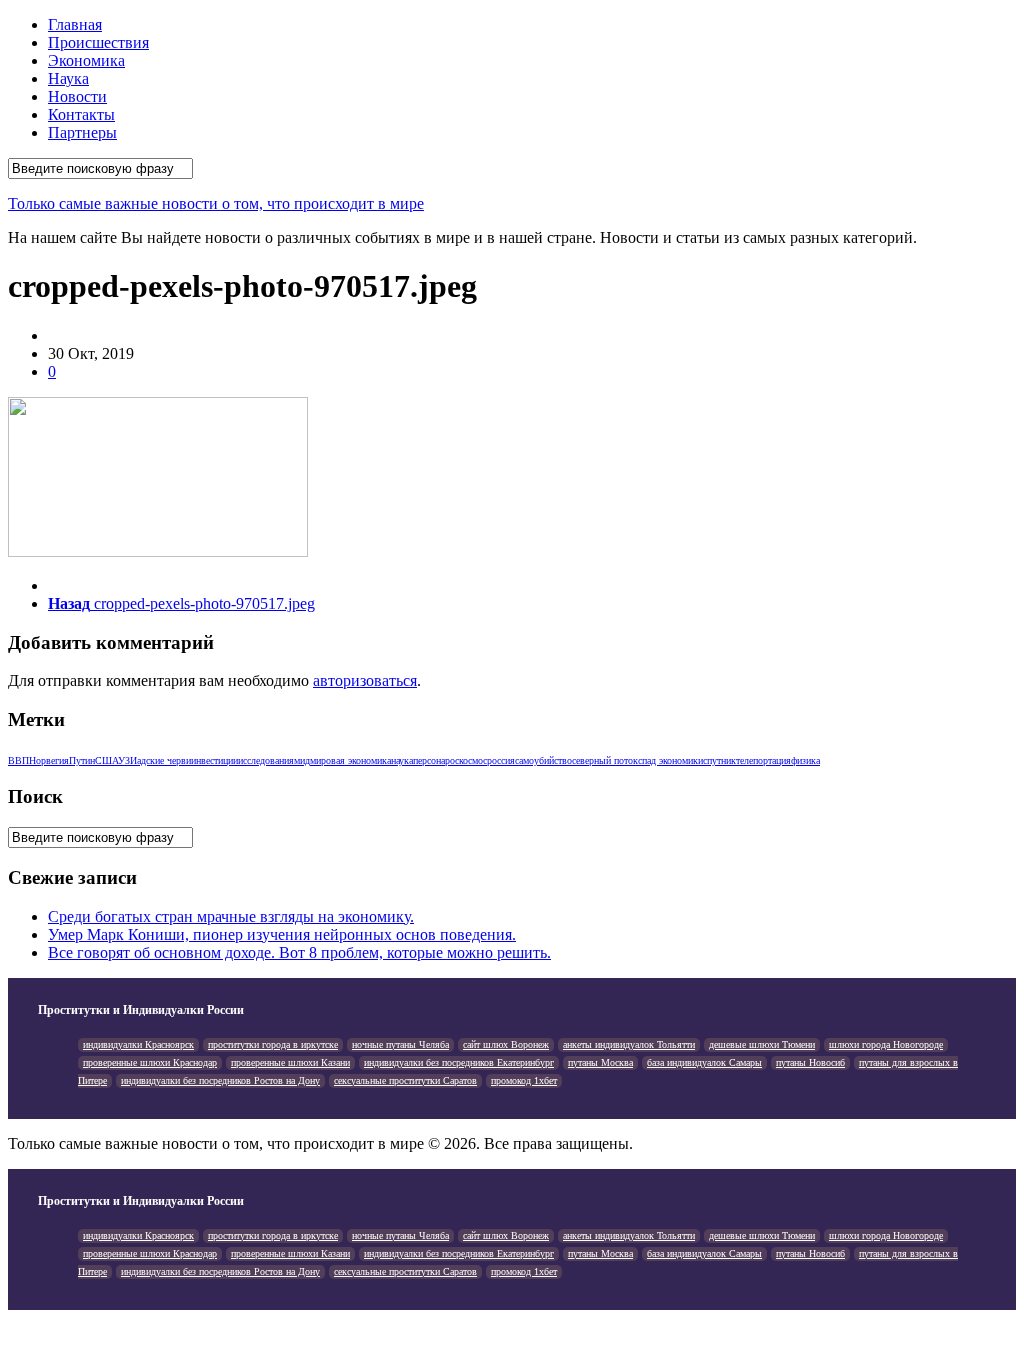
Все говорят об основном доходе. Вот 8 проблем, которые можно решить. (299, 952)
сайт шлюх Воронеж (506, 1044)
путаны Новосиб (810, 1062)
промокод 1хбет (524, 1080)
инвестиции (214, 760)
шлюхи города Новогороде (886, 1044)
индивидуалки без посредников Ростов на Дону (220, 1080)
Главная (75, 24)
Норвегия (49, 760)
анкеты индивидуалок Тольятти (629, 1044)
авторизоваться (365, 680)
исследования (266, 760)
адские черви (164, 760)
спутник (719, 760)
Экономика (86, 60)
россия (501, 760)
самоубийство (543, 760)
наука (402, 760)
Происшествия (98, 42)
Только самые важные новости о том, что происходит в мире (216, 203)
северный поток (605, 760)
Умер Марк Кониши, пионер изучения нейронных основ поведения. (282, 934)
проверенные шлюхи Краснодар (150, 1062)
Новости (77, 96)
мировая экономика (350, 760)
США (106, 760)
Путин (82, 760)
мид (302, 760)
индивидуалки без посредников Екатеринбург (459, 1062)
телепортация (763, 760)
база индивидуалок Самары (704, 1062)
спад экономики (670, 760)
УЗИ (127, 760)
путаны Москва (600, 1062)
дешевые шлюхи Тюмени (762, 1044)
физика (805, 760)
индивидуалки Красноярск (138, 1044)
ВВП (18, 760)
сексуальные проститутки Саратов (405, 1080)
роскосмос (466, 760)
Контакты (81, 114)
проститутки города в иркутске (273, 1044)
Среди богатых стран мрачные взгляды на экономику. (231, 916)
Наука (68, 78)
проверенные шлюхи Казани (290, 1062)
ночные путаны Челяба (400, 1044)
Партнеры (82, 132)
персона (429, 760)
